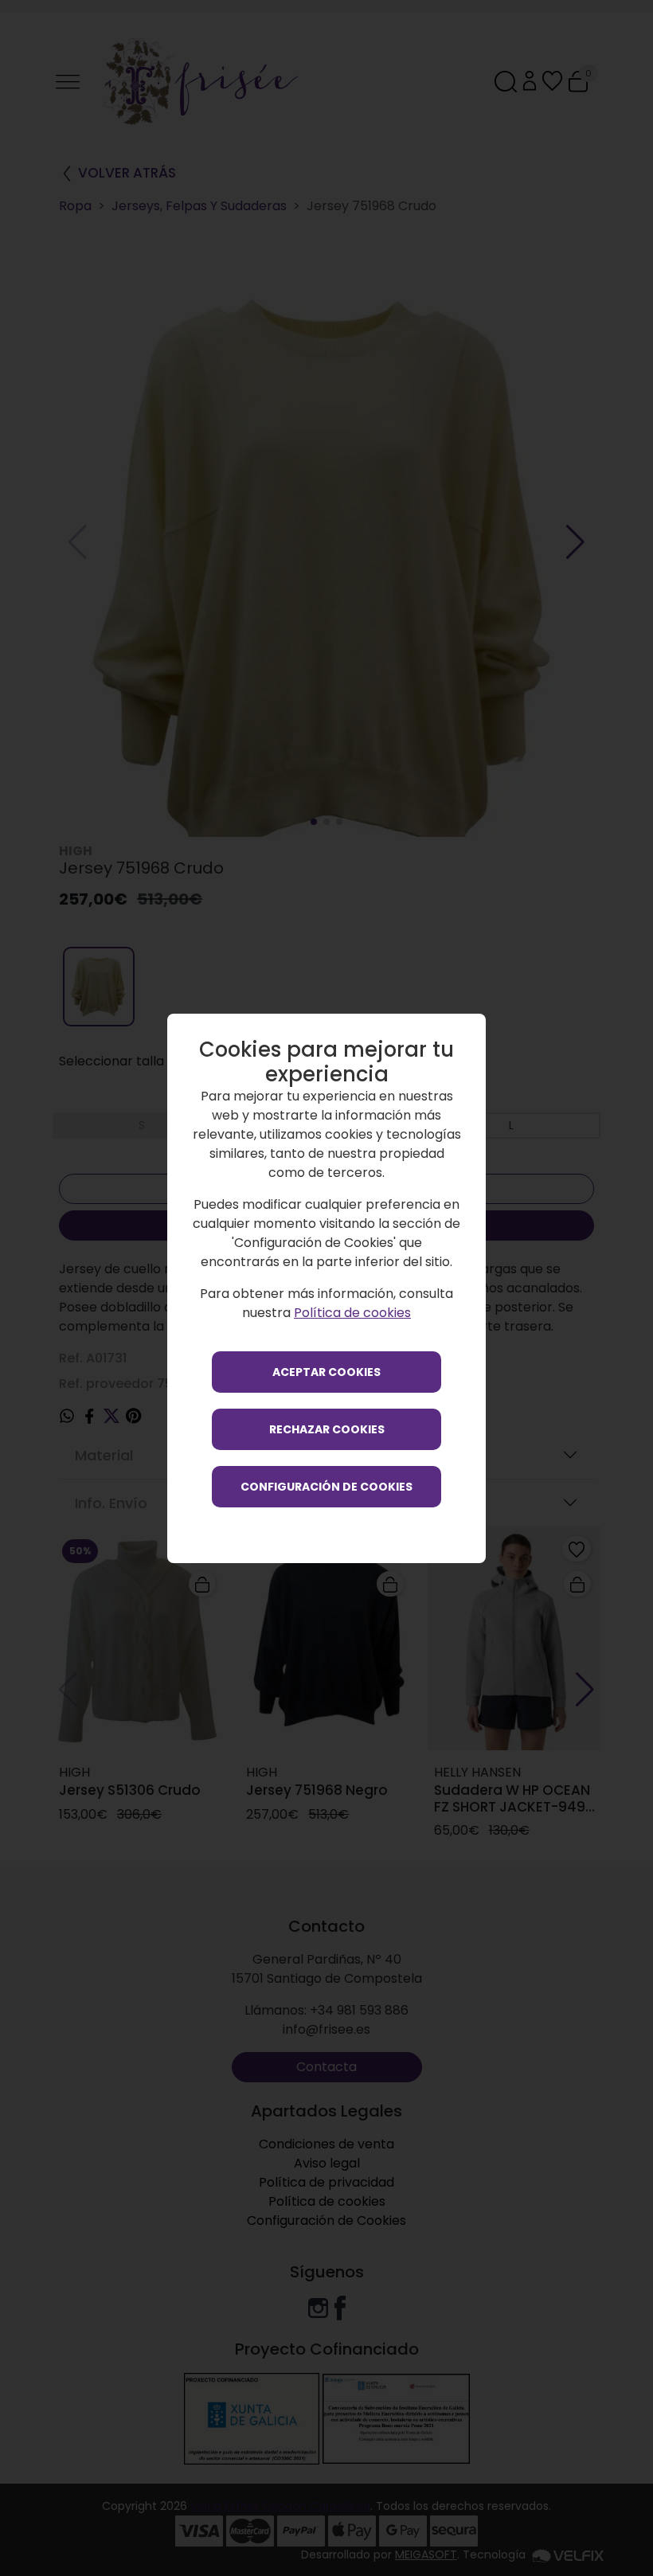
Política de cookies (352, 1313)
